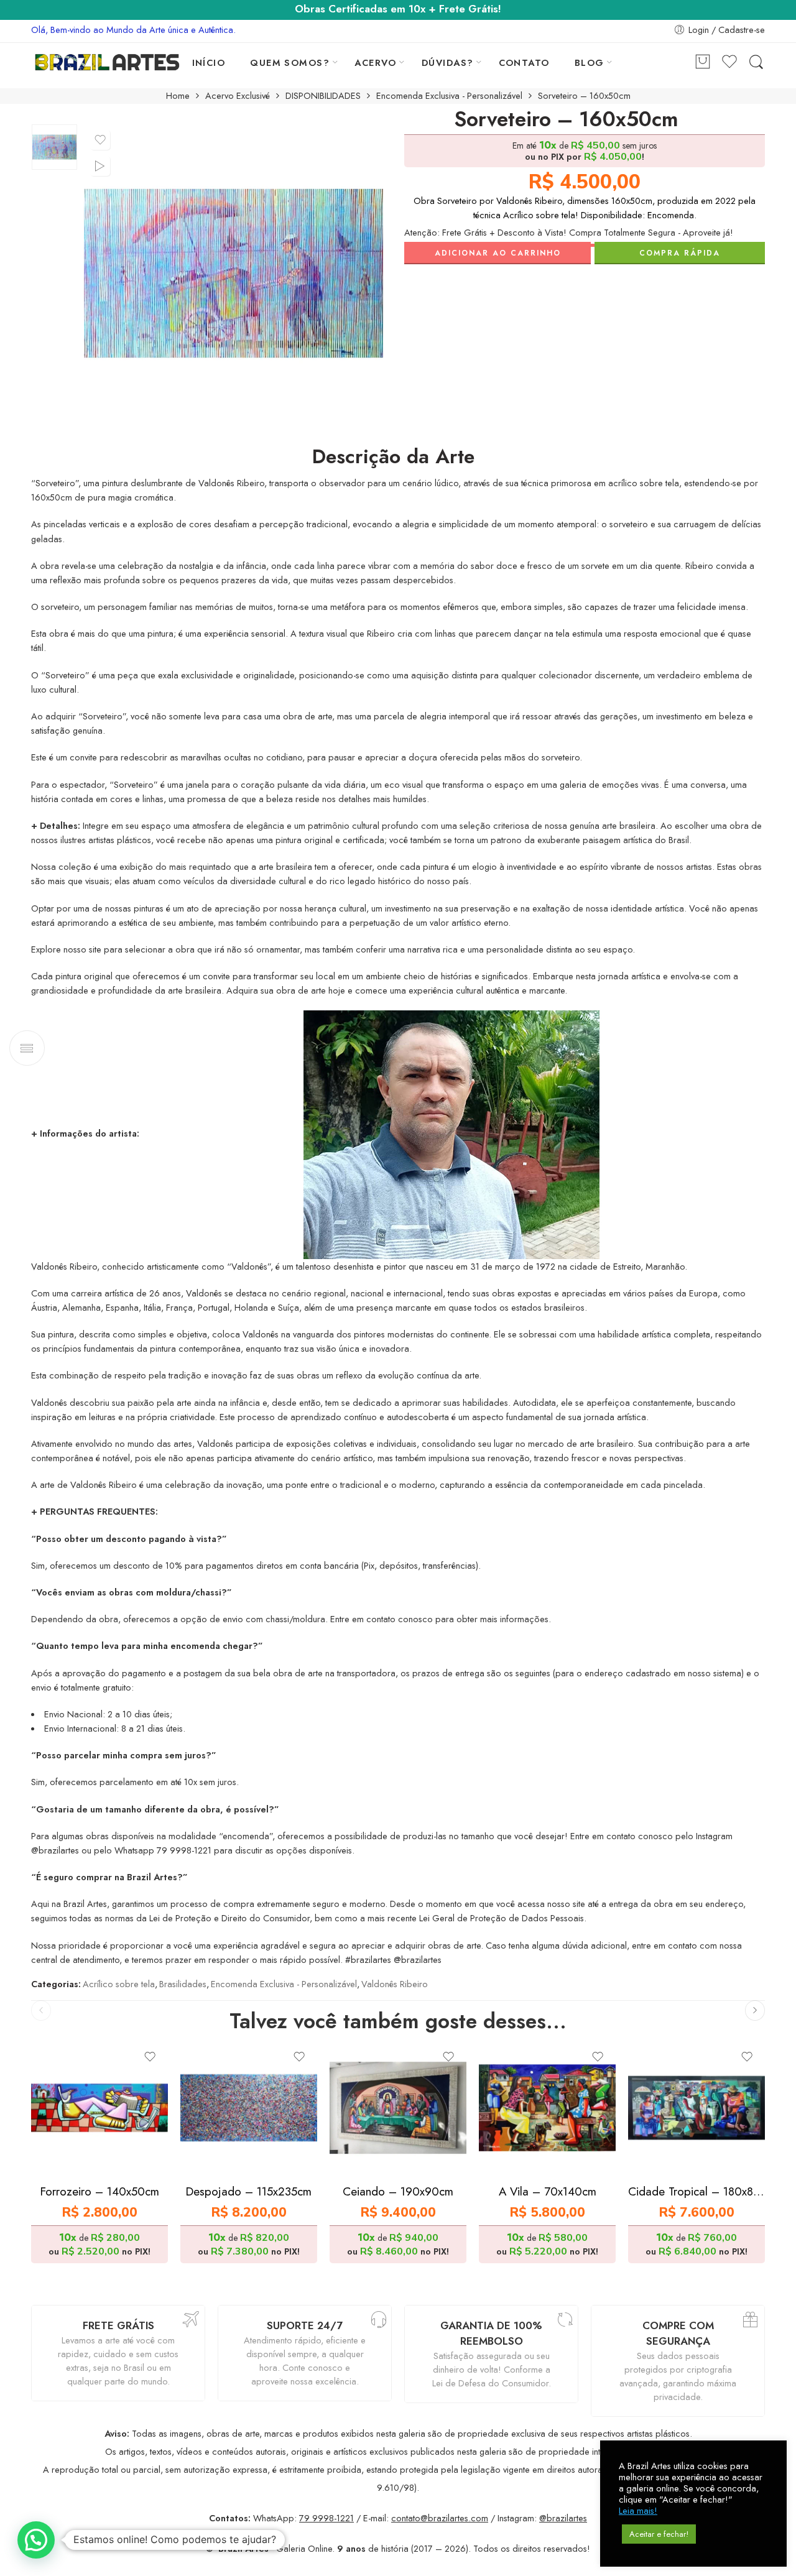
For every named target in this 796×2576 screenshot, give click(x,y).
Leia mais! (638, 2511)
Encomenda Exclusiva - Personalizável (449, 96)
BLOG (590, 62)
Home (178, 96)
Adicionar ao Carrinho (498, 253)
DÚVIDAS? (448, 62)
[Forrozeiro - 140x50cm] (99, 2108)
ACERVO (376, 62)
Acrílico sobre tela (119, 1984)
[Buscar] (756, 62)
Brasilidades (183, 1984)
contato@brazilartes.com (440, 2518)
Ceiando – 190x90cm (398, 2191)
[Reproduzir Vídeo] (100, 166)
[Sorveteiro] (54, 147)
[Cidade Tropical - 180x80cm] (696, 2108)
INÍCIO (209, 62)
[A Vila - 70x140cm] (547, 2108)
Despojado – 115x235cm (249, 2191)
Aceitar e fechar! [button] (659, 2534)
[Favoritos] (100, 140)
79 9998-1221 (326, 2518)
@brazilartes (563, 2518)
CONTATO (524, 62)
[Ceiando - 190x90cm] (398, 2108)
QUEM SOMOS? (290, 62)
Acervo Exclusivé (238, 96)
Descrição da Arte (393, 457)
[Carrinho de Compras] (703, 62)
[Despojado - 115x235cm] (249, 2108)
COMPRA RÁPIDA (680, 253)
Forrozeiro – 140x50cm (100, 2191)
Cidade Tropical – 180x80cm (696, 2191)
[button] (36, 2540)
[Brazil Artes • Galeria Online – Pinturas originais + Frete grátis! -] (107, 62)
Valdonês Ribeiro (395, 1984)
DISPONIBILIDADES (323, 96)
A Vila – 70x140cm (548, 2191)
